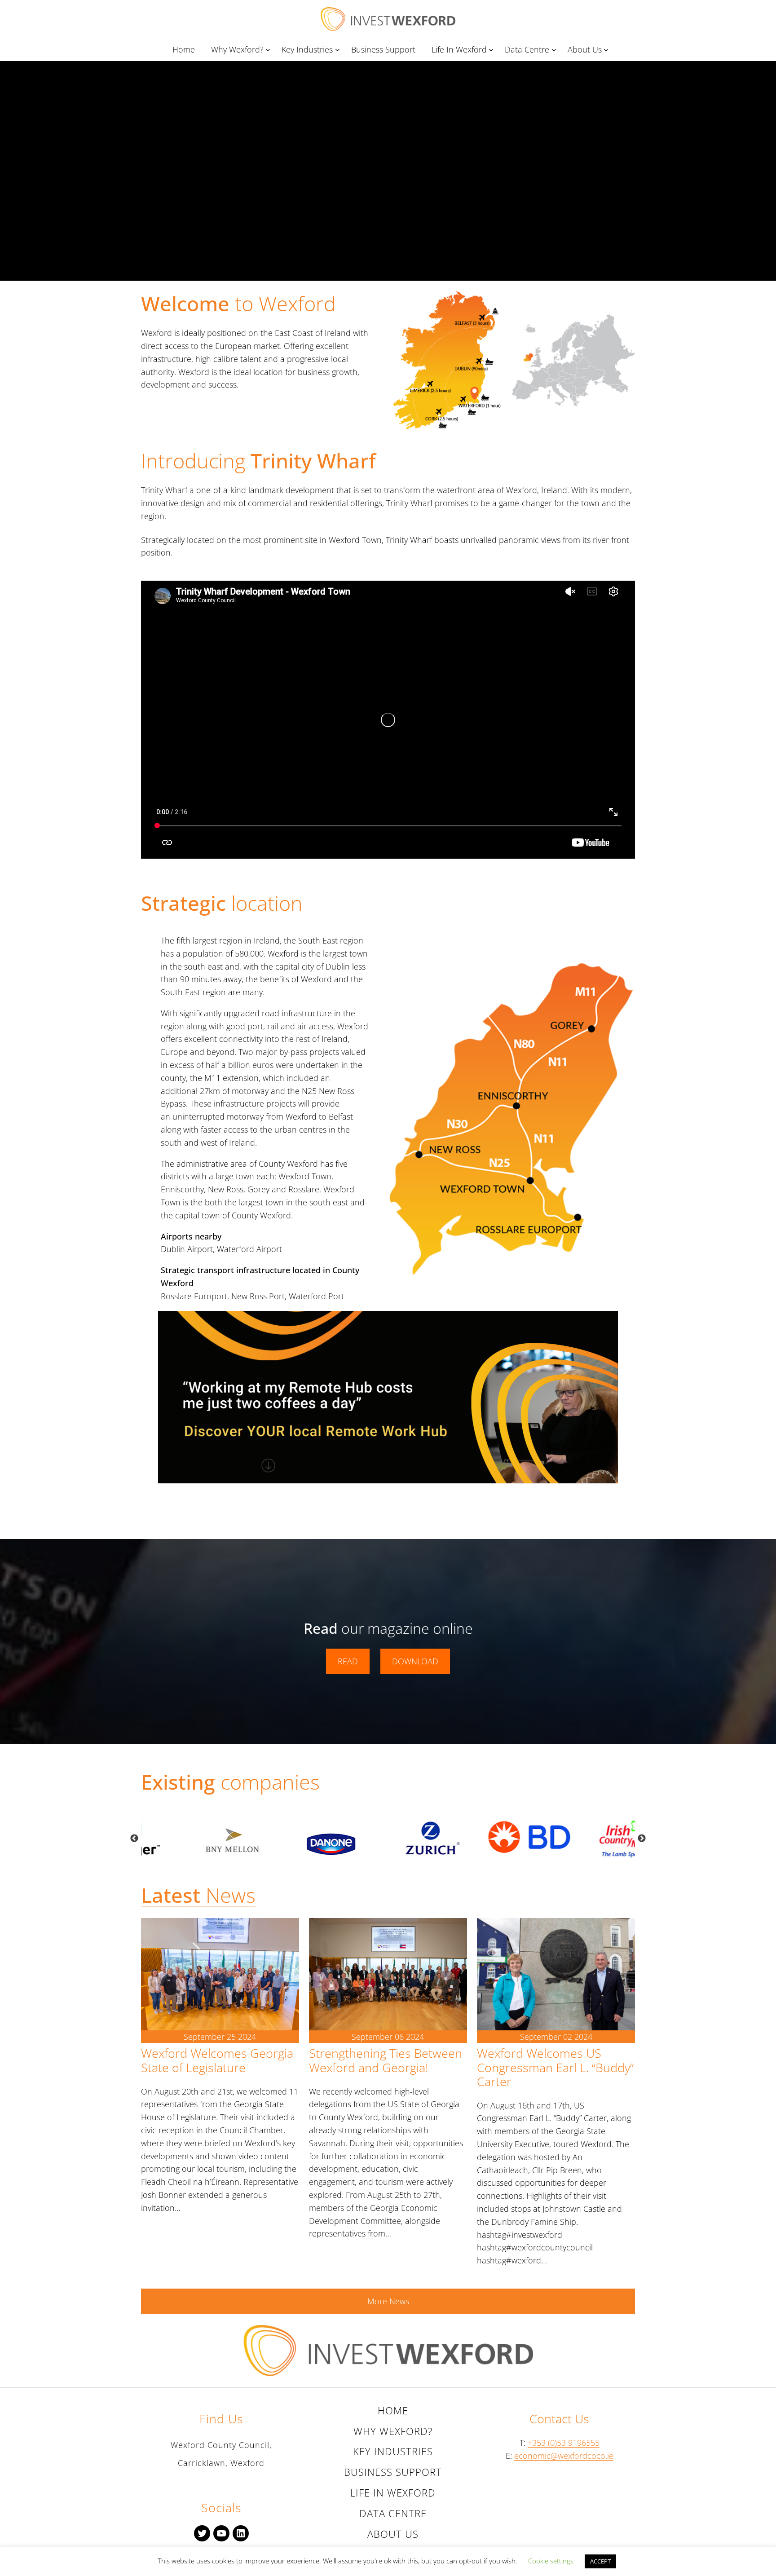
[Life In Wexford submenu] (493, 50)
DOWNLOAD (415, 1661)
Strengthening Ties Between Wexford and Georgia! (386, 2060)
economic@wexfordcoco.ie (564, 2456)
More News (388, 2301)
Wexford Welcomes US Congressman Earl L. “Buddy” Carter (555, 2067)
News (198, 1895)
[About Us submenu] (608, 50)
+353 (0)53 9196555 (564, 2443)
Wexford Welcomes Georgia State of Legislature (217, 2060)
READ (348, 1661)
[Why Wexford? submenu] (269, 50)
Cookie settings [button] (551, 2561)
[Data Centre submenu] (556, 50)
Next (642, 1839)
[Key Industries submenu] (339, 50)
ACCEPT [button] (600, 2561)
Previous (134, 1839)
